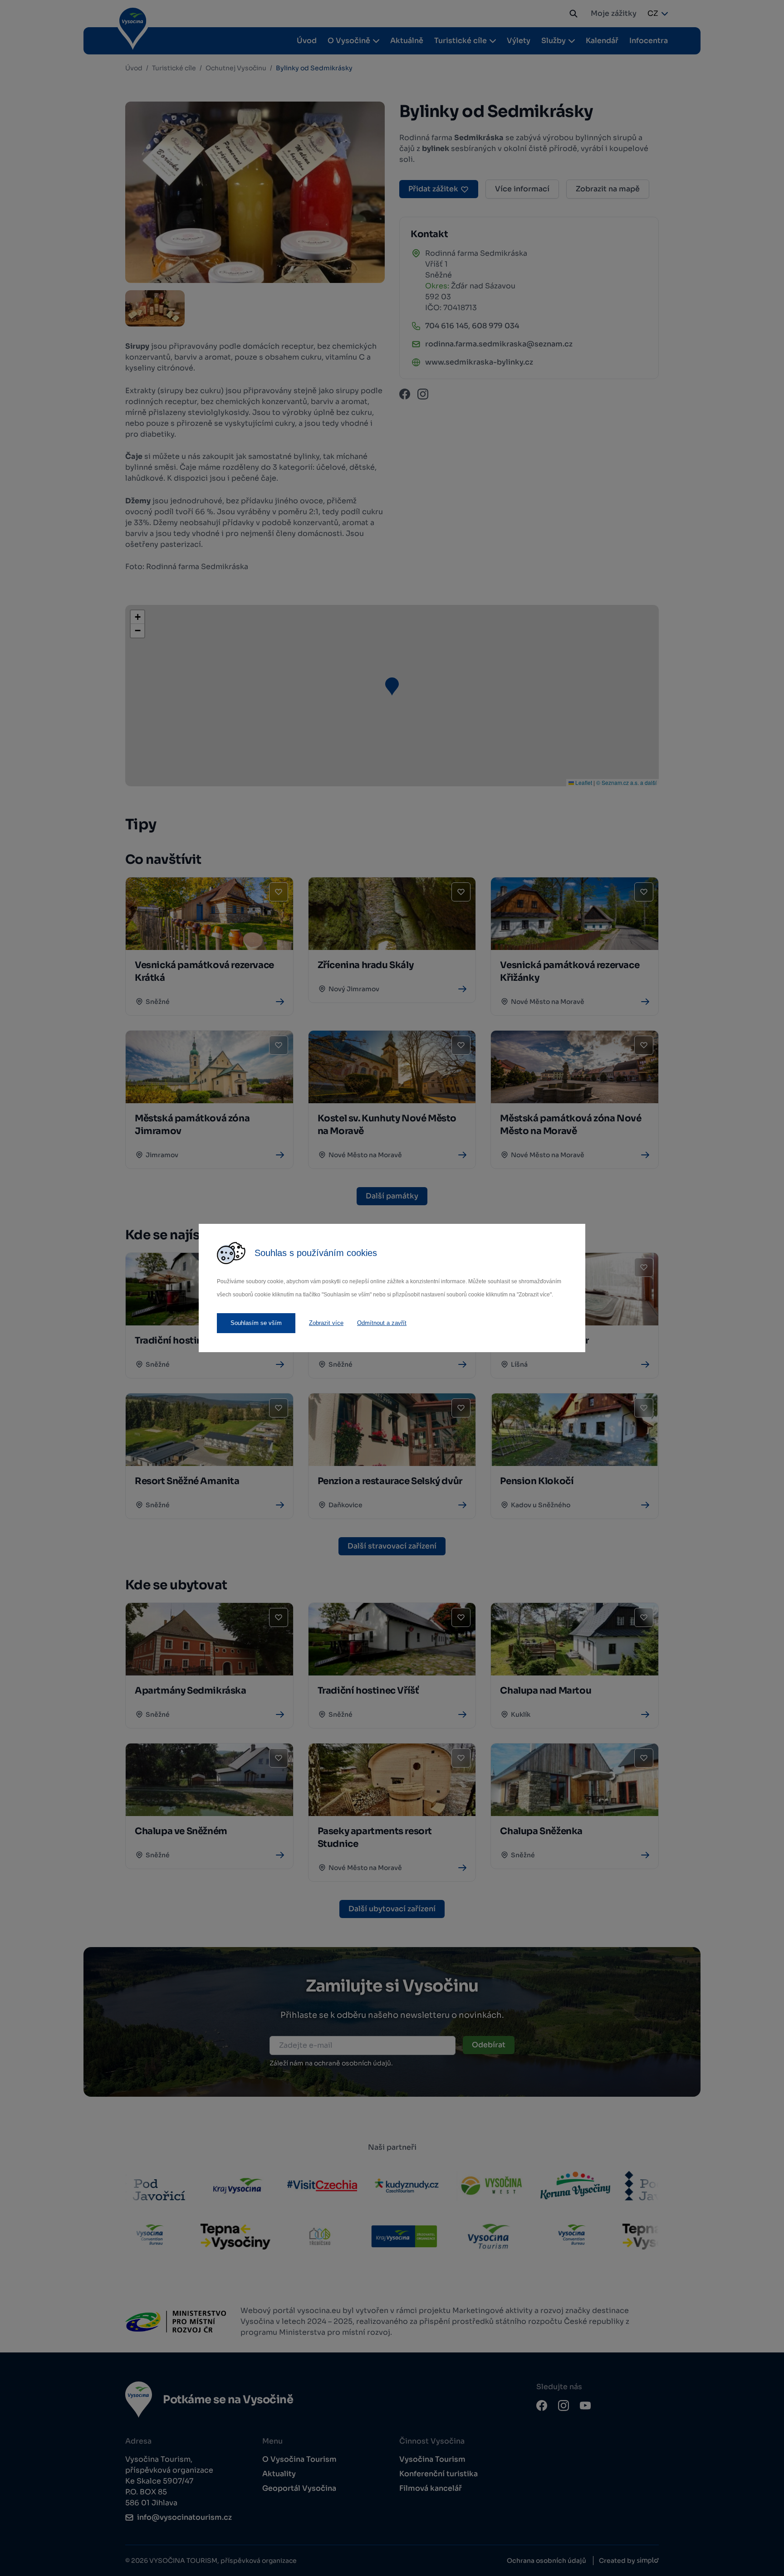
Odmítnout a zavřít (382, 1323)
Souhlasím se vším (256, 1323)
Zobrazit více (326, 1323)
